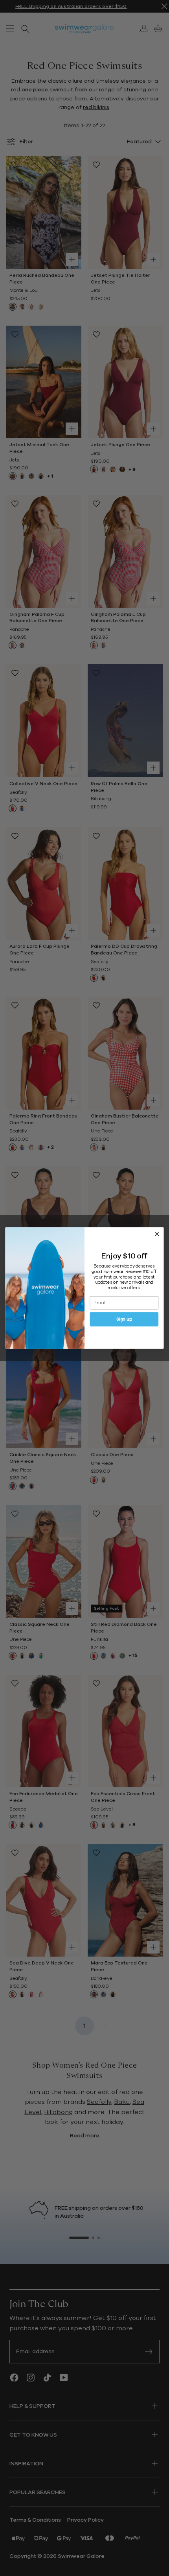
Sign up (124, 1319)
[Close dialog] (157, 1234)
